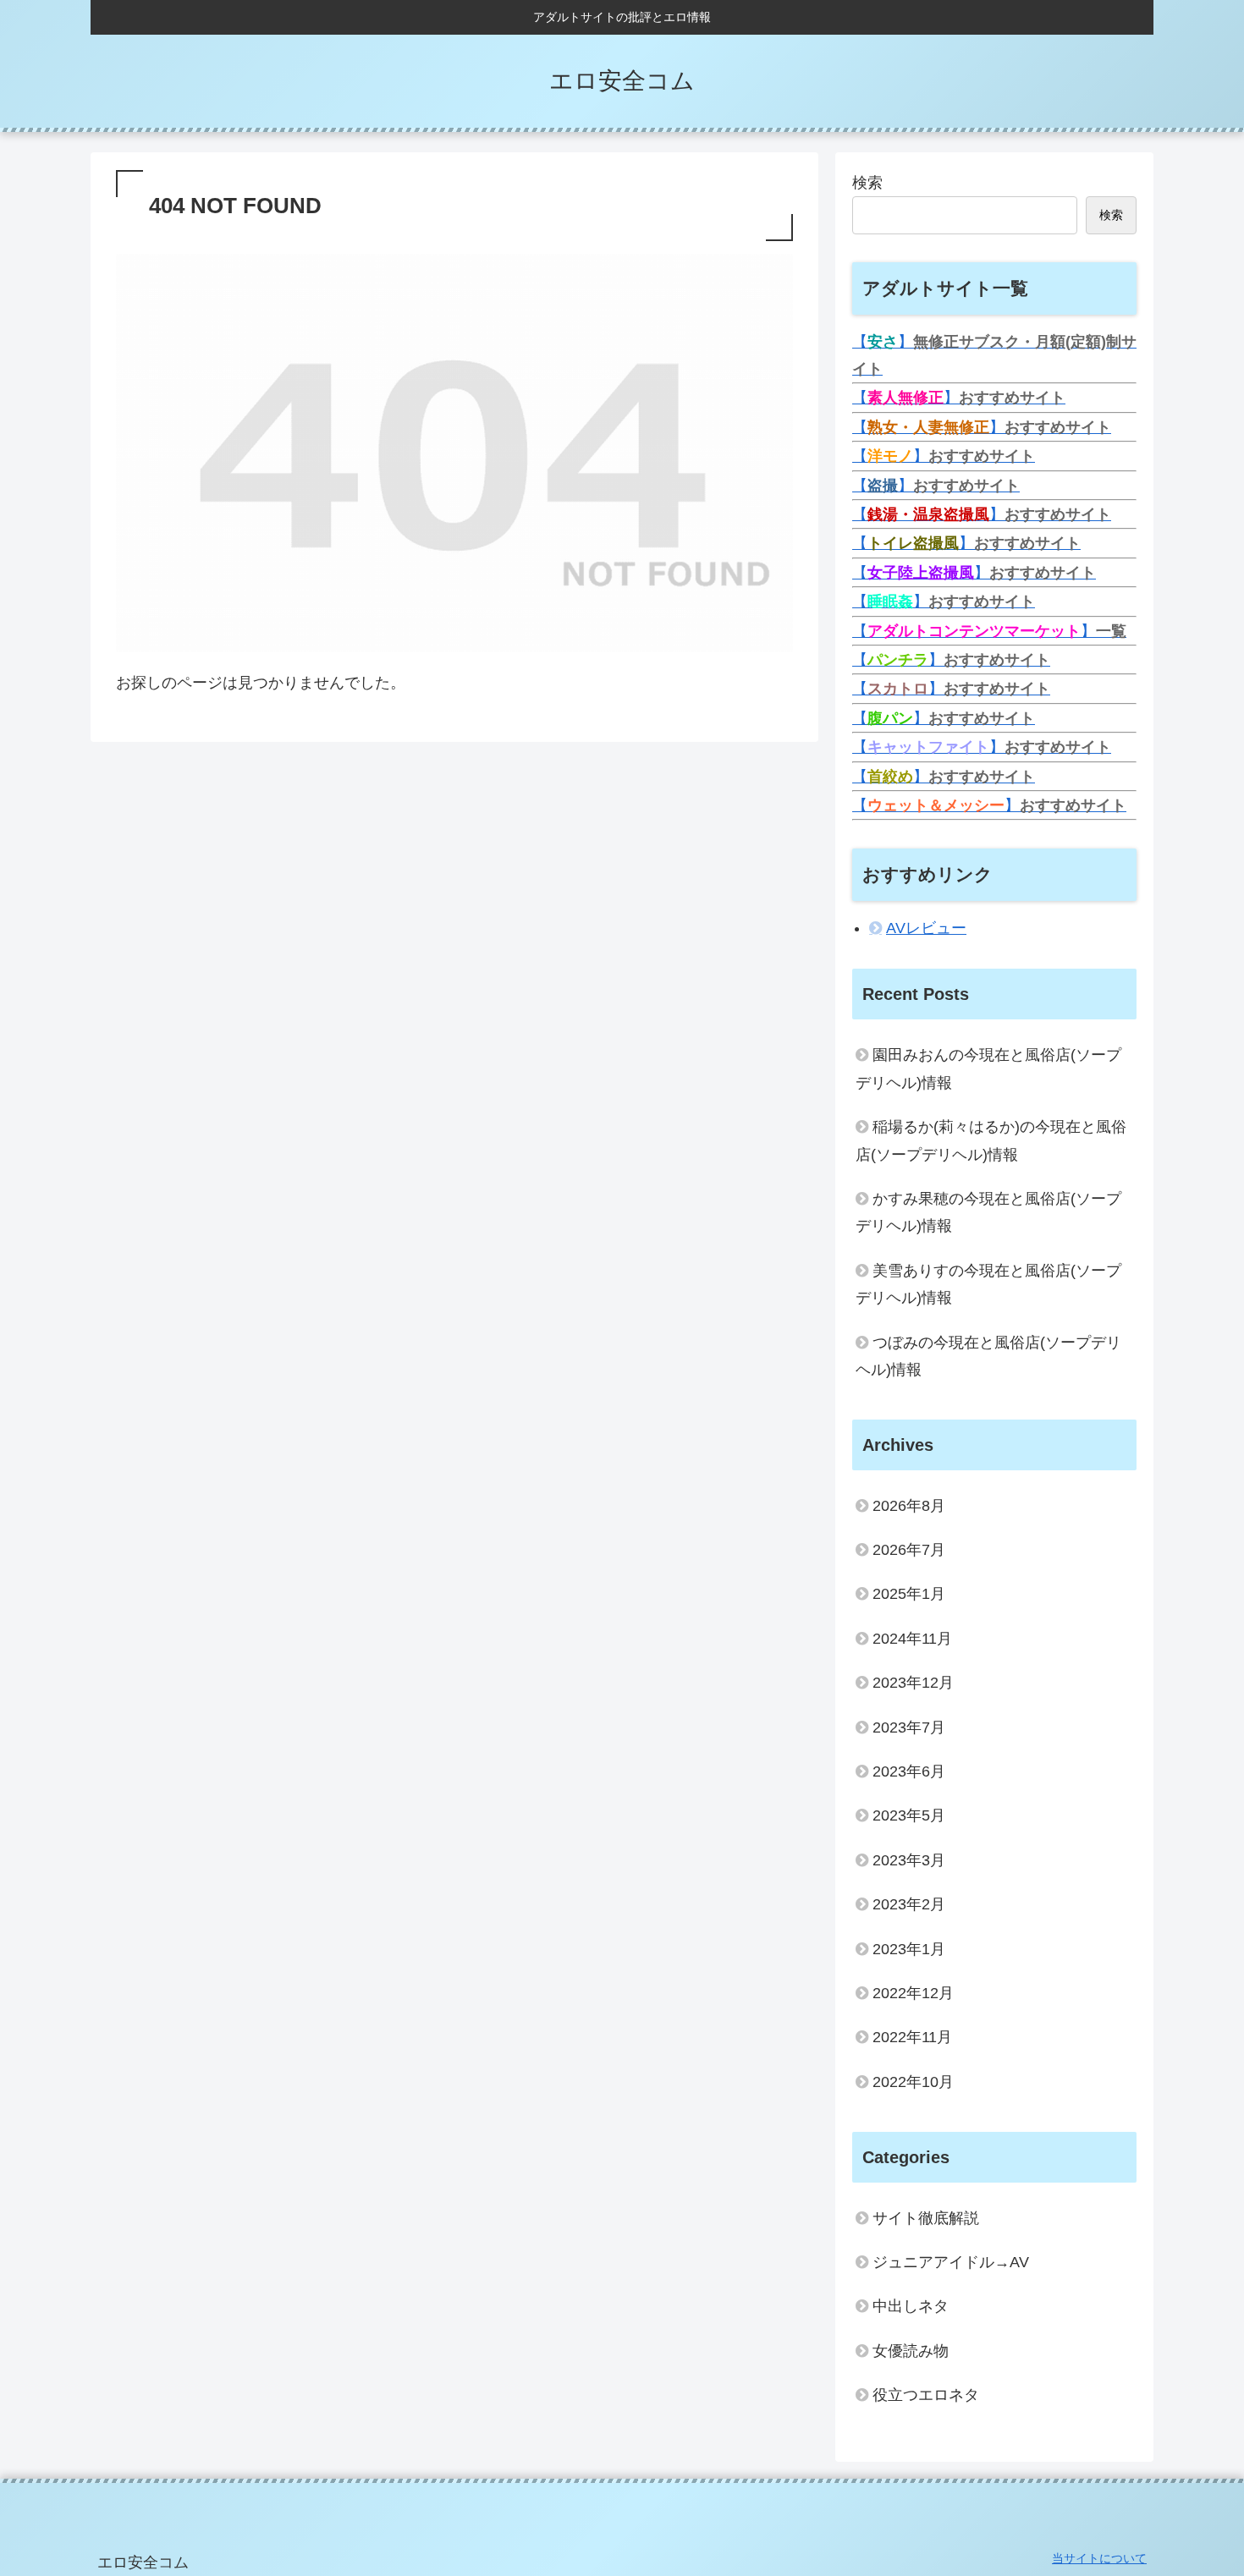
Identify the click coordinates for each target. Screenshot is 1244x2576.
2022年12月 (913, 1993)
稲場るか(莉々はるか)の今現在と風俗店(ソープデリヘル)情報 (991, 1140)
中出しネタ (911, 2306)
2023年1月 (909, 1949)
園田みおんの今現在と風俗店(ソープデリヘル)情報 (988, 1068)
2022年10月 (913, 2082)
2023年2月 (909, 1904)
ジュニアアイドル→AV (951, 2262)
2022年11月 (912, 2037)
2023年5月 (909, 1815)
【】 (959, 398)
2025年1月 (909, 1594)
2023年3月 (909, 1860)
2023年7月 (909, 1727)
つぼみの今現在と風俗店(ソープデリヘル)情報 (988, 1356)
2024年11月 (912, 1639)
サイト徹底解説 (926, 2218)
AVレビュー (926, 928)
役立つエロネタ (926, 2395)
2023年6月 (909, 1771)
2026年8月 (909, 1506)
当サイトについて (1099, 2558)
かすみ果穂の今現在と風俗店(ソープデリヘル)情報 (988, 1212)
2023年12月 (913, 1683)
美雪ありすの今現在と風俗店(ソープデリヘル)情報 (988, 1284)
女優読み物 (911, 2351)
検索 (867, 183)
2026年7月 (909, 1550)
